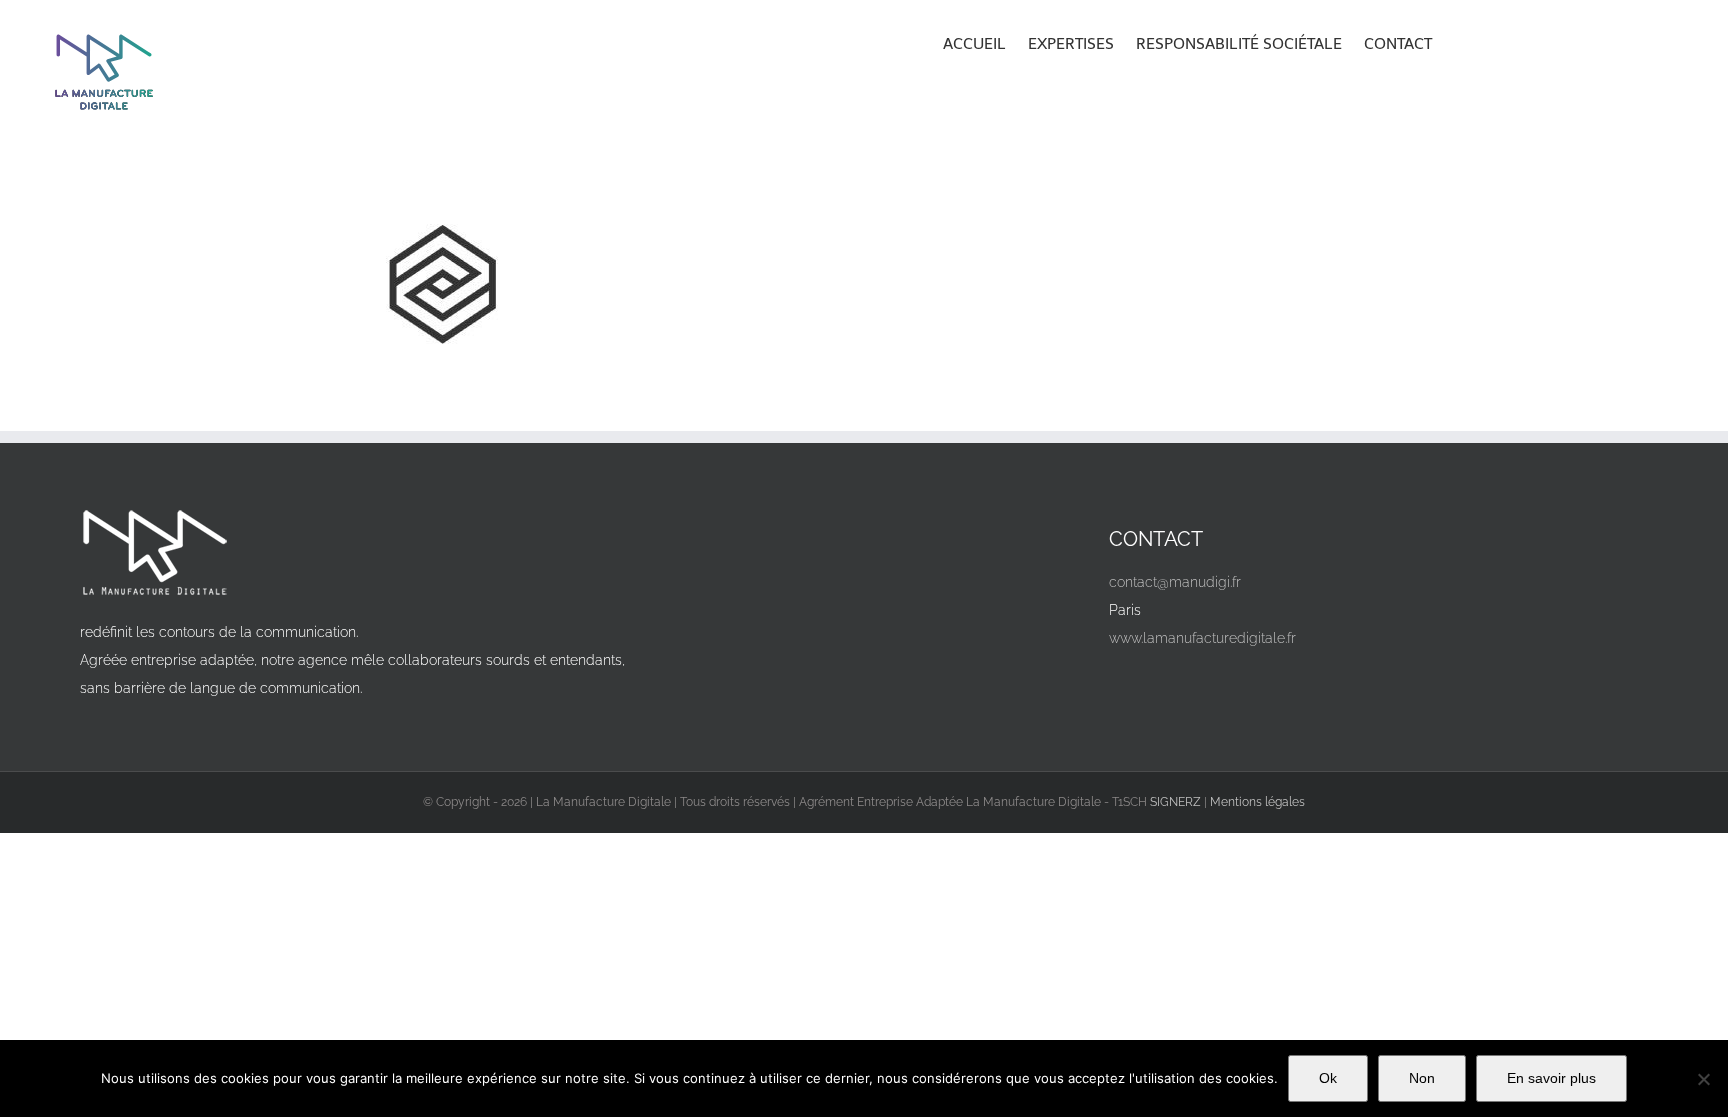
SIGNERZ (1175, 802)
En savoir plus (1551, 1078)
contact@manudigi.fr (1175, 582)
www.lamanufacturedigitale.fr (1202, 638)
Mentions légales (1257, 802)
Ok (1328, 1078)
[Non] (1703, 1079)
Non (1422, 1078)
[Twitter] (1176, 684)
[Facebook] (1131, 684)
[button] (1460, 42)
